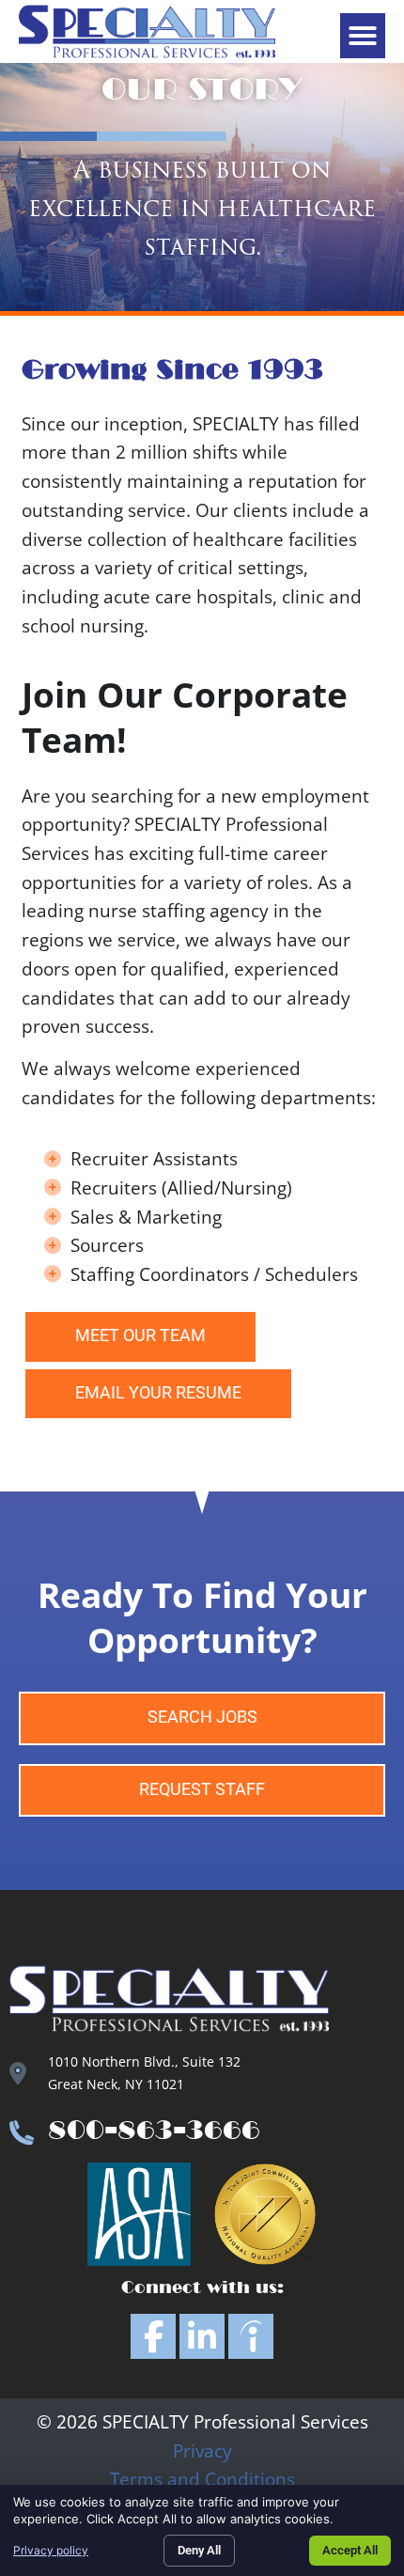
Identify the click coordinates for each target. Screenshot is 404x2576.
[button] (363, 36)
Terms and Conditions (202, 2479)
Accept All (350, 2550)
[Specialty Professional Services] (251, 2336)
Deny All (199, 2550)
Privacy (202, 2451)
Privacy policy (51, 2550)
